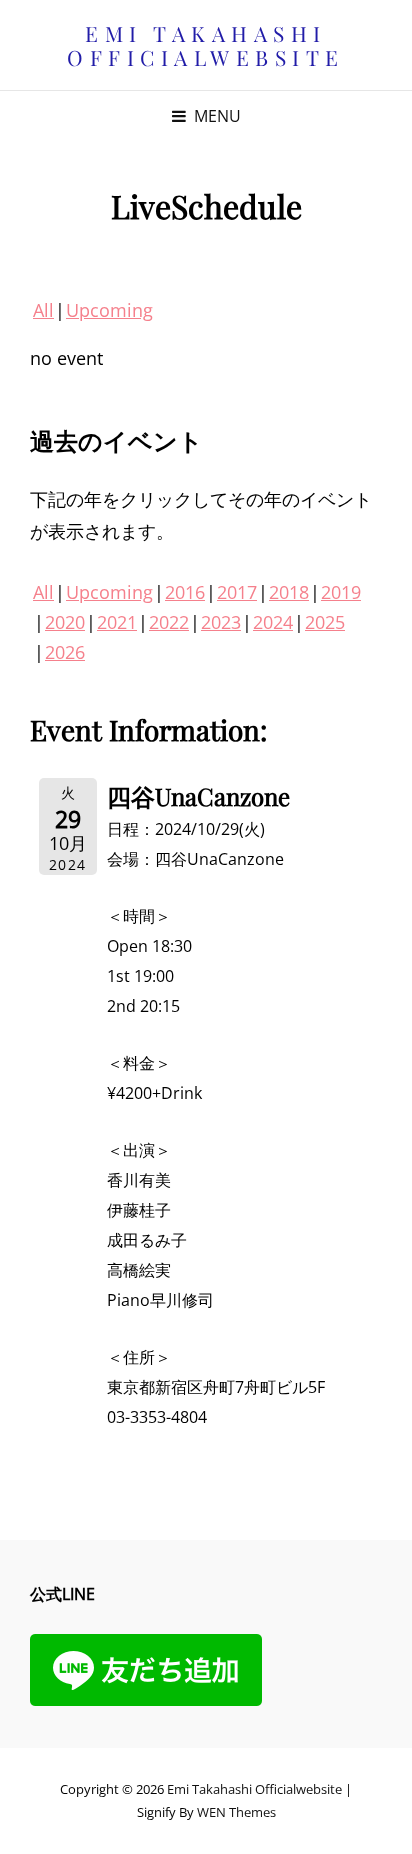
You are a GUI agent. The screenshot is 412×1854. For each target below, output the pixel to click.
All (43, 310)
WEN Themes (236, 1812)
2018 (289, 592)
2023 (221, 622)
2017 (237, 592)
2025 (325, 622)
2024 (273, 622)
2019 (341, 592)
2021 (117, 622)
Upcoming (109, 310)
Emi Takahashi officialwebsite (206, 45)
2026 (65, 652)
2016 (185, 592)
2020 (65, 622)
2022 (169, 622)
